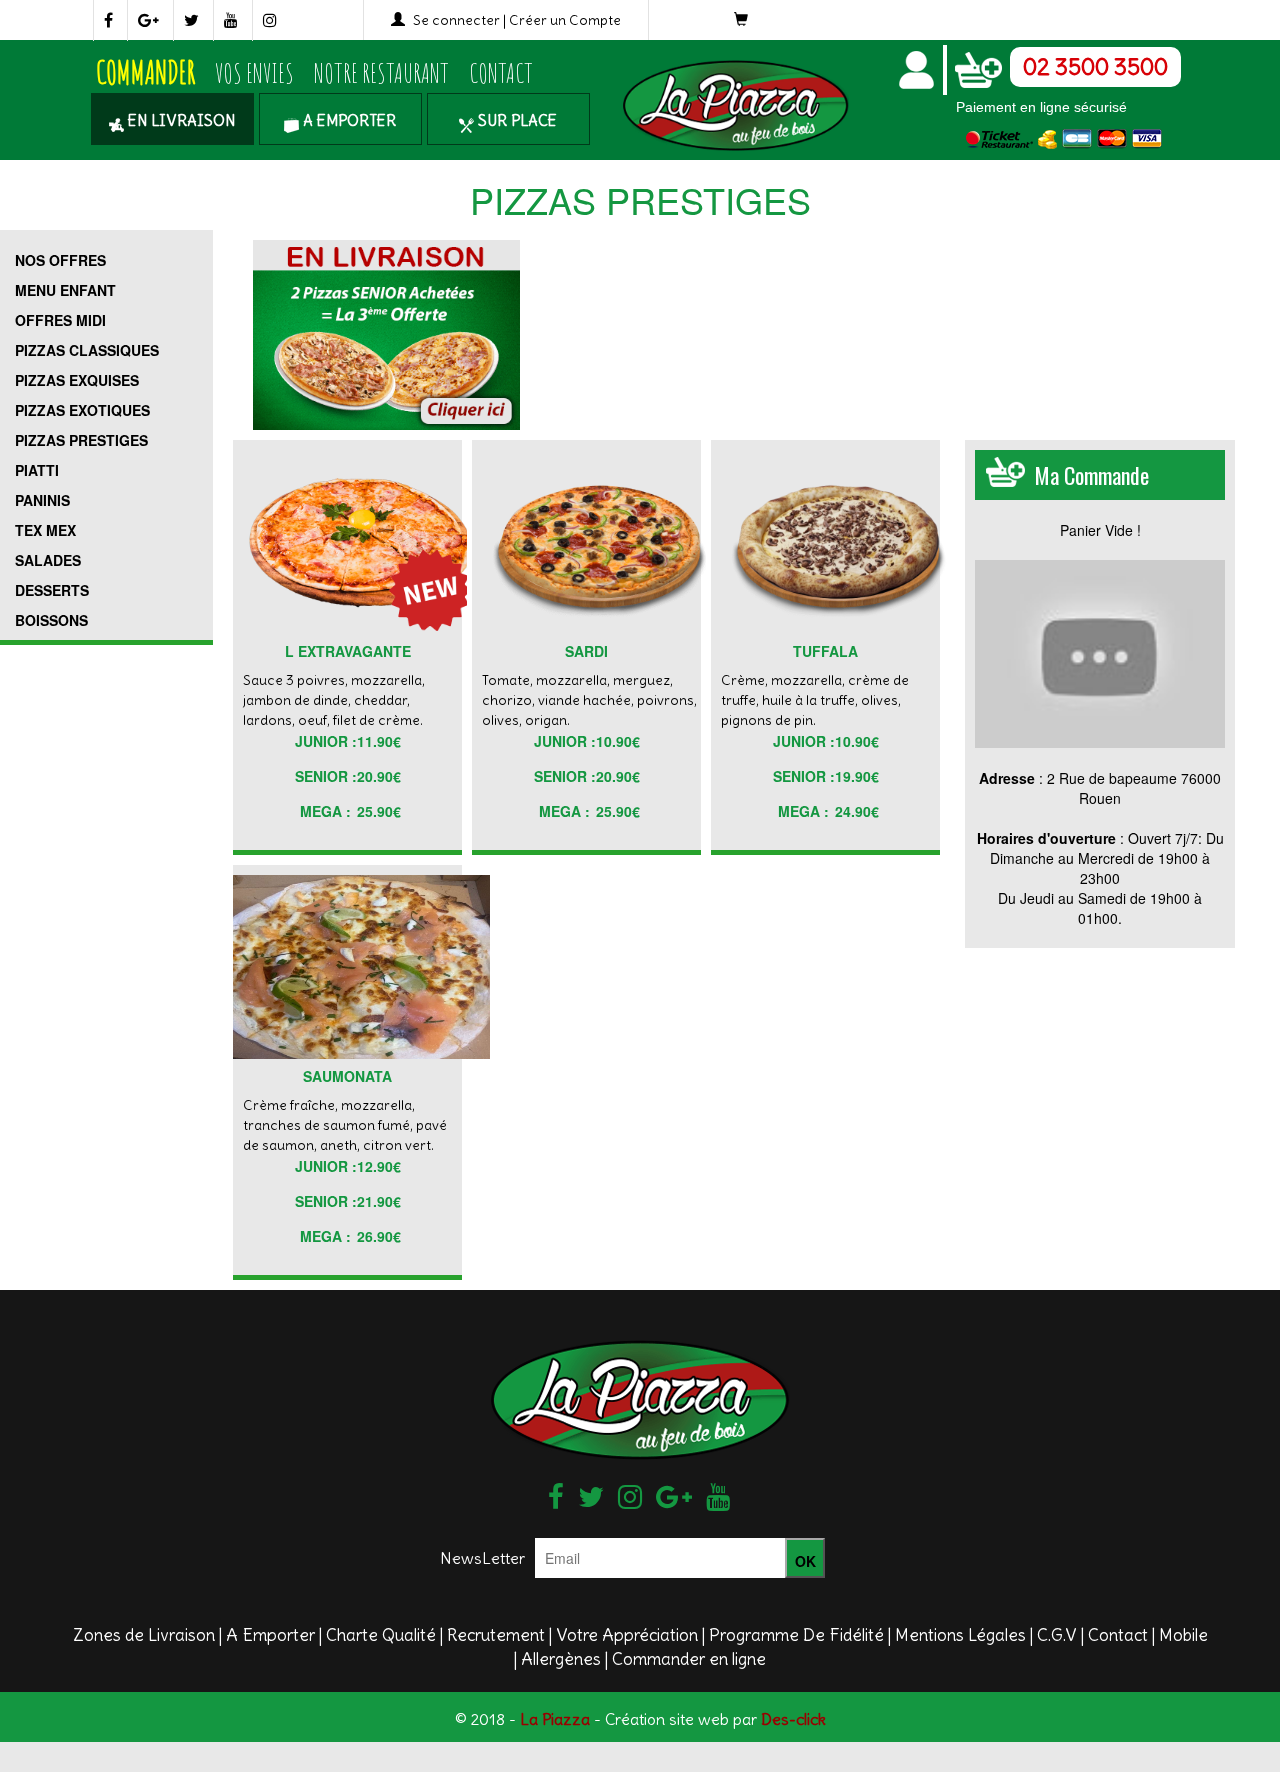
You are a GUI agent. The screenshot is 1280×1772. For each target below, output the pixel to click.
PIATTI (37, 470)
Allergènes (561, 1659)
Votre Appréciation (627, 1635)
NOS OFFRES (60, 260)
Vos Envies (254, 73)
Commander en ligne (689, 1659)
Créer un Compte (565, 20)
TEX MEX (45, 530)
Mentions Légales (960, 1635)
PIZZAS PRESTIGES (81, 440)
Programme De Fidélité (796, 1635)
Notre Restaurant (381, 73)
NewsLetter (482, 1558)
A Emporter (347, 120)
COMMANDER (145, 72)
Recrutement (496, 1635)
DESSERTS (52, 590)
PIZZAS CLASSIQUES (87, 350)
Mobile (1183, 1635)
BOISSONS (51, 620)
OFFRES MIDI (60, 320)
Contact (501, 73)
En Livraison (179, 120)
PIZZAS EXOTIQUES (82, 410)
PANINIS (42, 500)
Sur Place (515, 120)
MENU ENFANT (65, 290)
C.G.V (1057, 1635)
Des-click (793, 1719)
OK (805, 1561)
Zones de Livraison (144, 1635)
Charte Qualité (381, 1635)
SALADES (48, 560)
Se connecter (456, 20)
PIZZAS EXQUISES (77, 380)
